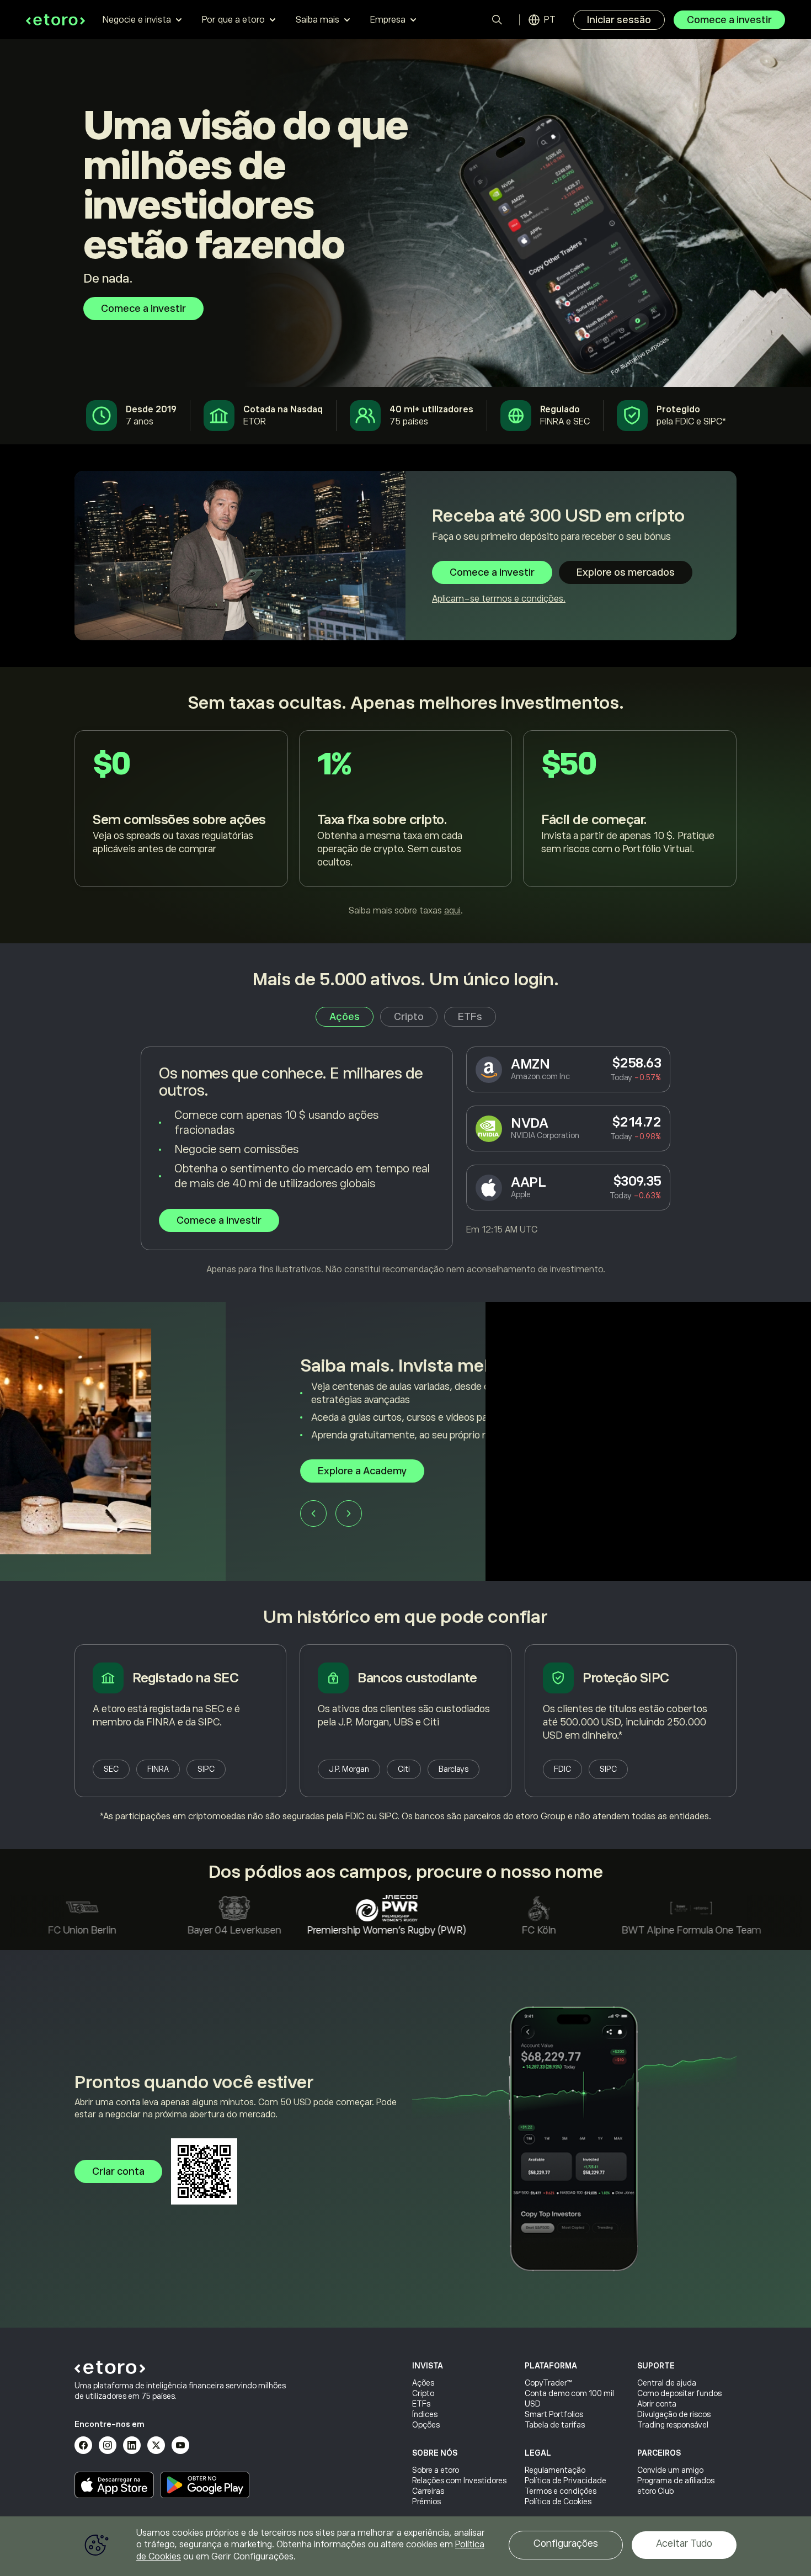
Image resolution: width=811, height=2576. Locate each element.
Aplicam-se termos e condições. (499, 599)
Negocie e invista (137, 20)
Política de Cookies (558, 2501)
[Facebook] (83, 2445)
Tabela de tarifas (555, 2425)
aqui (452, 911)
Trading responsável (673, 2425)
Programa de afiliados (676, 2481)
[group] (405, 1441)
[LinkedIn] (132, 2445)
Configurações (566, 2543)
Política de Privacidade (565, 2481)
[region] (405, 2546)
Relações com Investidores (459, 2481)
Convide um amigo (670, 2470)
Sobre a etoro (436, 2470)
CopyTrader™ (548, 2383)
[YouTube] (180, 2445)
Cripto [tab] (409, 1017)
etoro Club (655, 2491)
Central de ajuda (667, 2383)
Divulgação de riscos (674, 2414)
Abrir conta (657, 2404)
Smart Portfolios (554, 2414)
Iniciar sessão (619, 20)
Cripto (423, 2393)
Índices (425, 2414)
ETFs (421, 2404)
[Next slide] (123, 1520)
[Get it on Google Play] (205, 2485)
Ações (423, 2383)
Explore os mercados (626, 572)
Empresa (388, 20)
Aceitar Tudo (684, 2543)
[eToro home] (55, 20)
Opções (426, 2425)
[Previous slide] (88, 1520)
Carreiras (428, 2491)
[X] (156, 2445)
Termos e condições (561, 2491)
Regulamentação (555, 2470)
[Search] (497, 20)
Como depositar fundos (679, 2393)
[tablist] (406, 1017)
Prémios (426, 2501)
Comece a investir (729, 20)
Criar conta (118, 2171)
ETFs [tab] (470, 1017)
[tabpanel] (405, 1161)
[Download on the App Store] (114, 2485)
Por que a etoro (233, 20)
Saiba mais (318, 20)
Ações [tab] (345, 1017)
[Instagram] (108, 2445)
